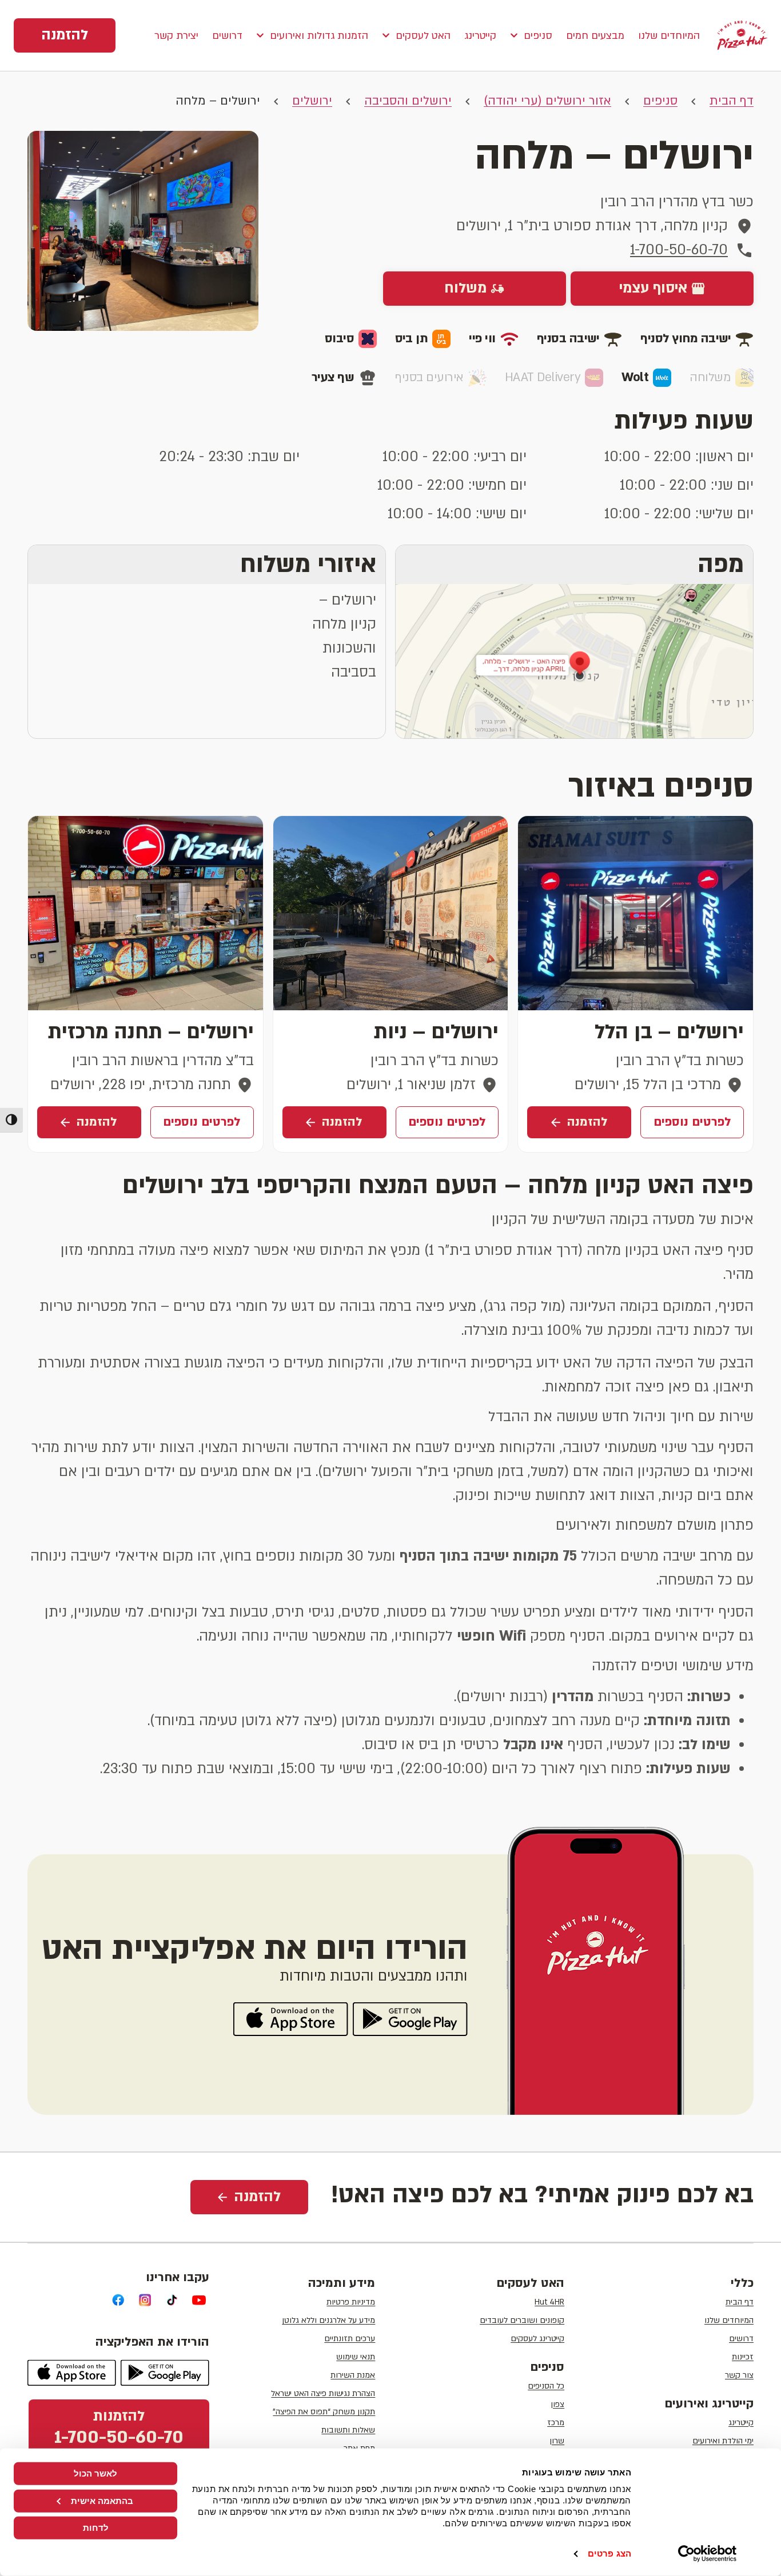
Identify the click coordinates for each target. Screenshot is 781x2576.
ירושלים (312, 101)
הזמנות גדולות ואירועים (319, 36)
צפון (557, 2404)
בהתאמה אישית (102, 2500)
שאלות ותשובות (348, 2430)
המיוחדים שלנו (669, 36)
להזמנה (587, 1122)
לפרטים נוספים (692, 1122)
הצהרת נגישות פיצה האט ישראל (323, 2393)
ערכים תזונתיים (350, 2339)
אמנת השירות (353, 2375)
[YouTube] (199, 2300)
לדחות (96, 2528)
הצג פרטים (609, 2553)
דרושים (227, 36)
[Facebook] (119, 2300)
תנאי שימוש (356, 2357)
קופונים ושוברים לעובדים (522, 2320)
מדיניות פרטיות (351, 2302)
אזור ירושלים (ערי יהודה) (547, 101)
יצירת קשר (176, 36)
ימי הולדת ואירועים (723, 2441)
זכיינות (743, 2357)
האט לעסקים (423, 36)
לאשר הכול (95, 2473)
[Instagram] (146, 2300)
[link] (65, 35)
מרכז (556, 2423)
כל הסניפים (546, 2386)
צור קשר (739, 2375)
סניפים (538, 36)
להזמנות (119, 2428)
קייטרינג (480, 36)
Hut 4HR (549, 2302)
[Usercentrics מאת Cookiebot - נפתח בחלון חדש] (708, 2554)
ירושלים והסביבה (408, 101)
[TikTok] (172, 2300)
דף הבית (732, 101)
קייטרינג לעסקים (537, 2339)
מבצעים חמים (595, 36)
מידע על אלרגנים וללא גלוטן (328, 2320)
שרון (557, 2441)
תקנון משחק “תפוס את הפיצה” (324, 2412)
